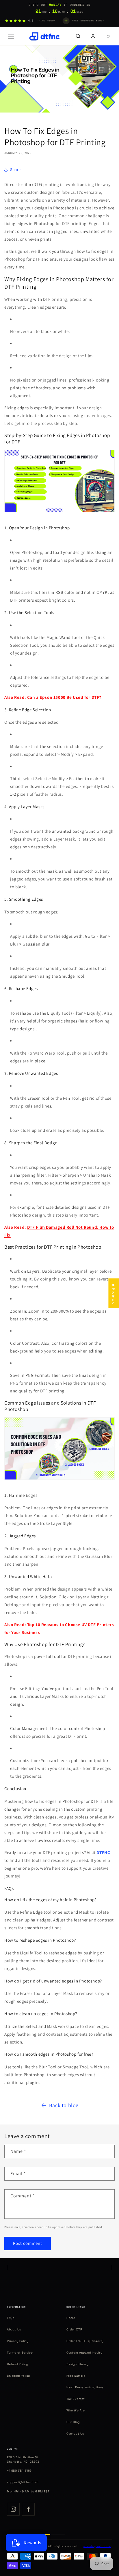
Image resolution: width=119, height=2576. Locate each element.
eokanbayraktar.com (97, 2546)
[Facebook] (28, 2509)
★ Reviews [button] (114, 1293)
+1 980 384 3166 (19, 2471)
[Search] (78, 36)
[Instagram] (13, 2509)
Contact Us (75, 2434)
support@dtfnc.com (23, 2482)
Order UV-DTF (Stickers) (85, 2341)
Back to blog (64, 2105)
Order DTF (74, 2329)
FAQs (11, 2318)
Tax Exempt (76, 2399)
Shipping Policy (18, 2376)
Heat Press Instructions (85, 2387)
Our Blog (73, 2422)
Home (71, 2318)
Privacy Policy (18, 2341)
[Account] (93, 36)
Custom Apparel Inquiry (84, 2353)
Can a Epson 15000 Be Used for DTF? (64, 697)
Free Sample (76, 2376)
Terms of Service (20, 2353)
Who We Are (76, 2410)
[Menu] (11, 36)
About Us (14, 2329)
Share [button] (15, 169)
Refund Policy (17, 2364)
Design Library (77, 2364)
